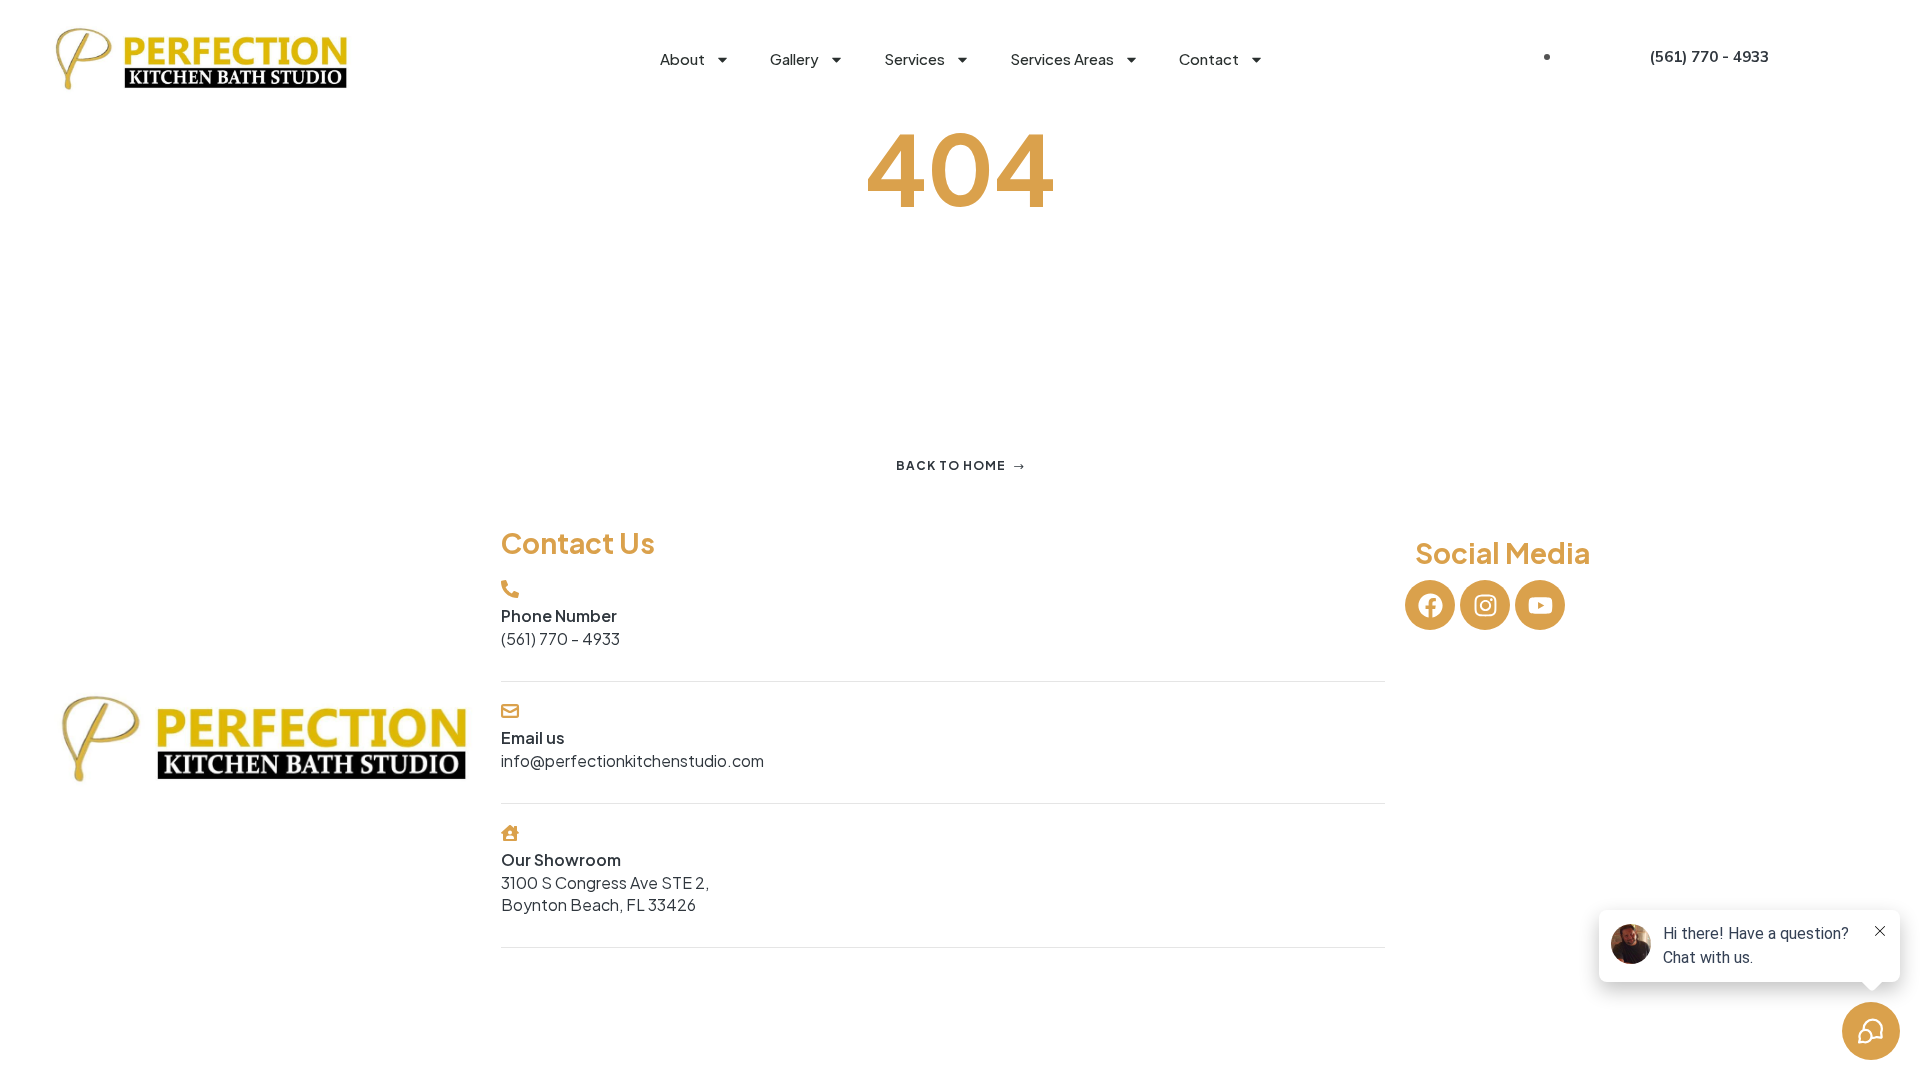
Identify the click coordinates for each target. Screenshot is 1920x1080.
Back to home (951, 465)
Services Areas (1062, 58)
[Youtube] (1540, 605)
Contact (1209, 58)
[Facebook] (1430, 605)
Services (914, 58)
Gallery (794, 58)
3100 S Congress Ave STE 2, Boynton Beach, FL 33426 (605, 893)
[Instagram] (1485, 605)
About (682, 58)
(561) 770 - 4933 (560, 638)
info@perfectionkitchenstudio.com (632, 760)
